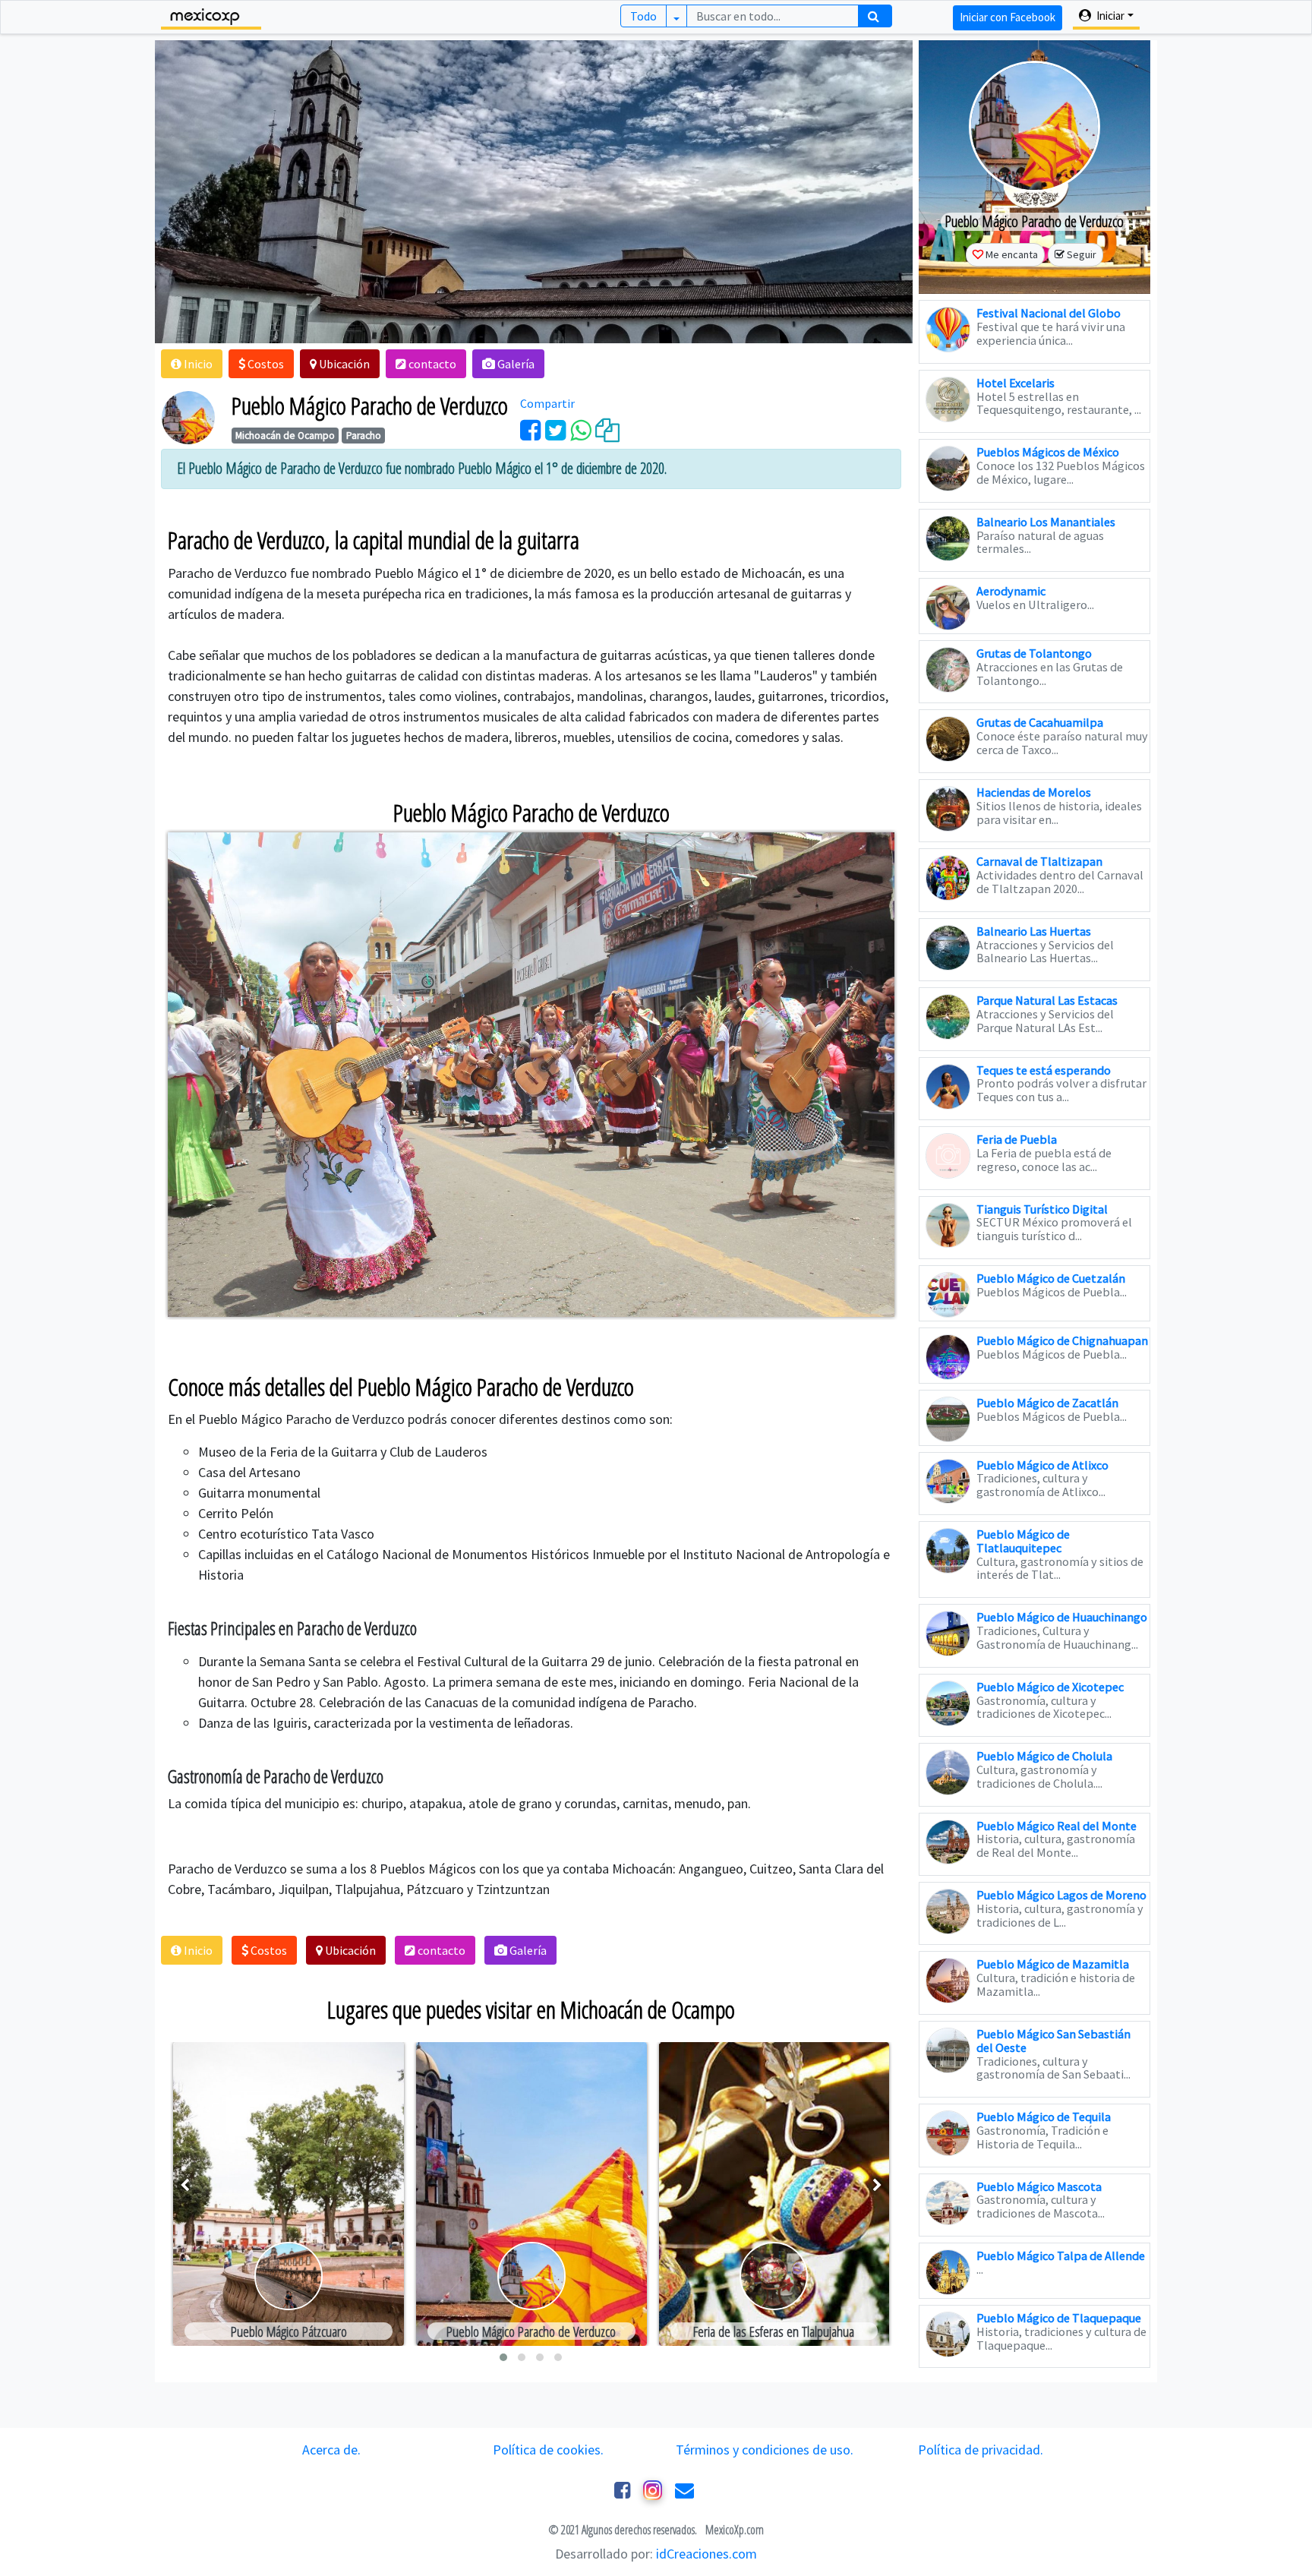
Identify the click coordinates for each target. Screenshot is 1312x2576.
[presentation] (185, 2185)
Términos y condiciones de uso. (765, 2450)
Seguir (1082, 254)
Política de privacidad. (981, 2450)
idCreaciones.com (706, 2554)
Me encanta (1012, 254)
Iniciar (1109, 16)
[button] (192, 364)
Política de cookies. (548, 2450)
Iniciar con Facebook (1008, 17)
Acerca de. (331, 2450)
